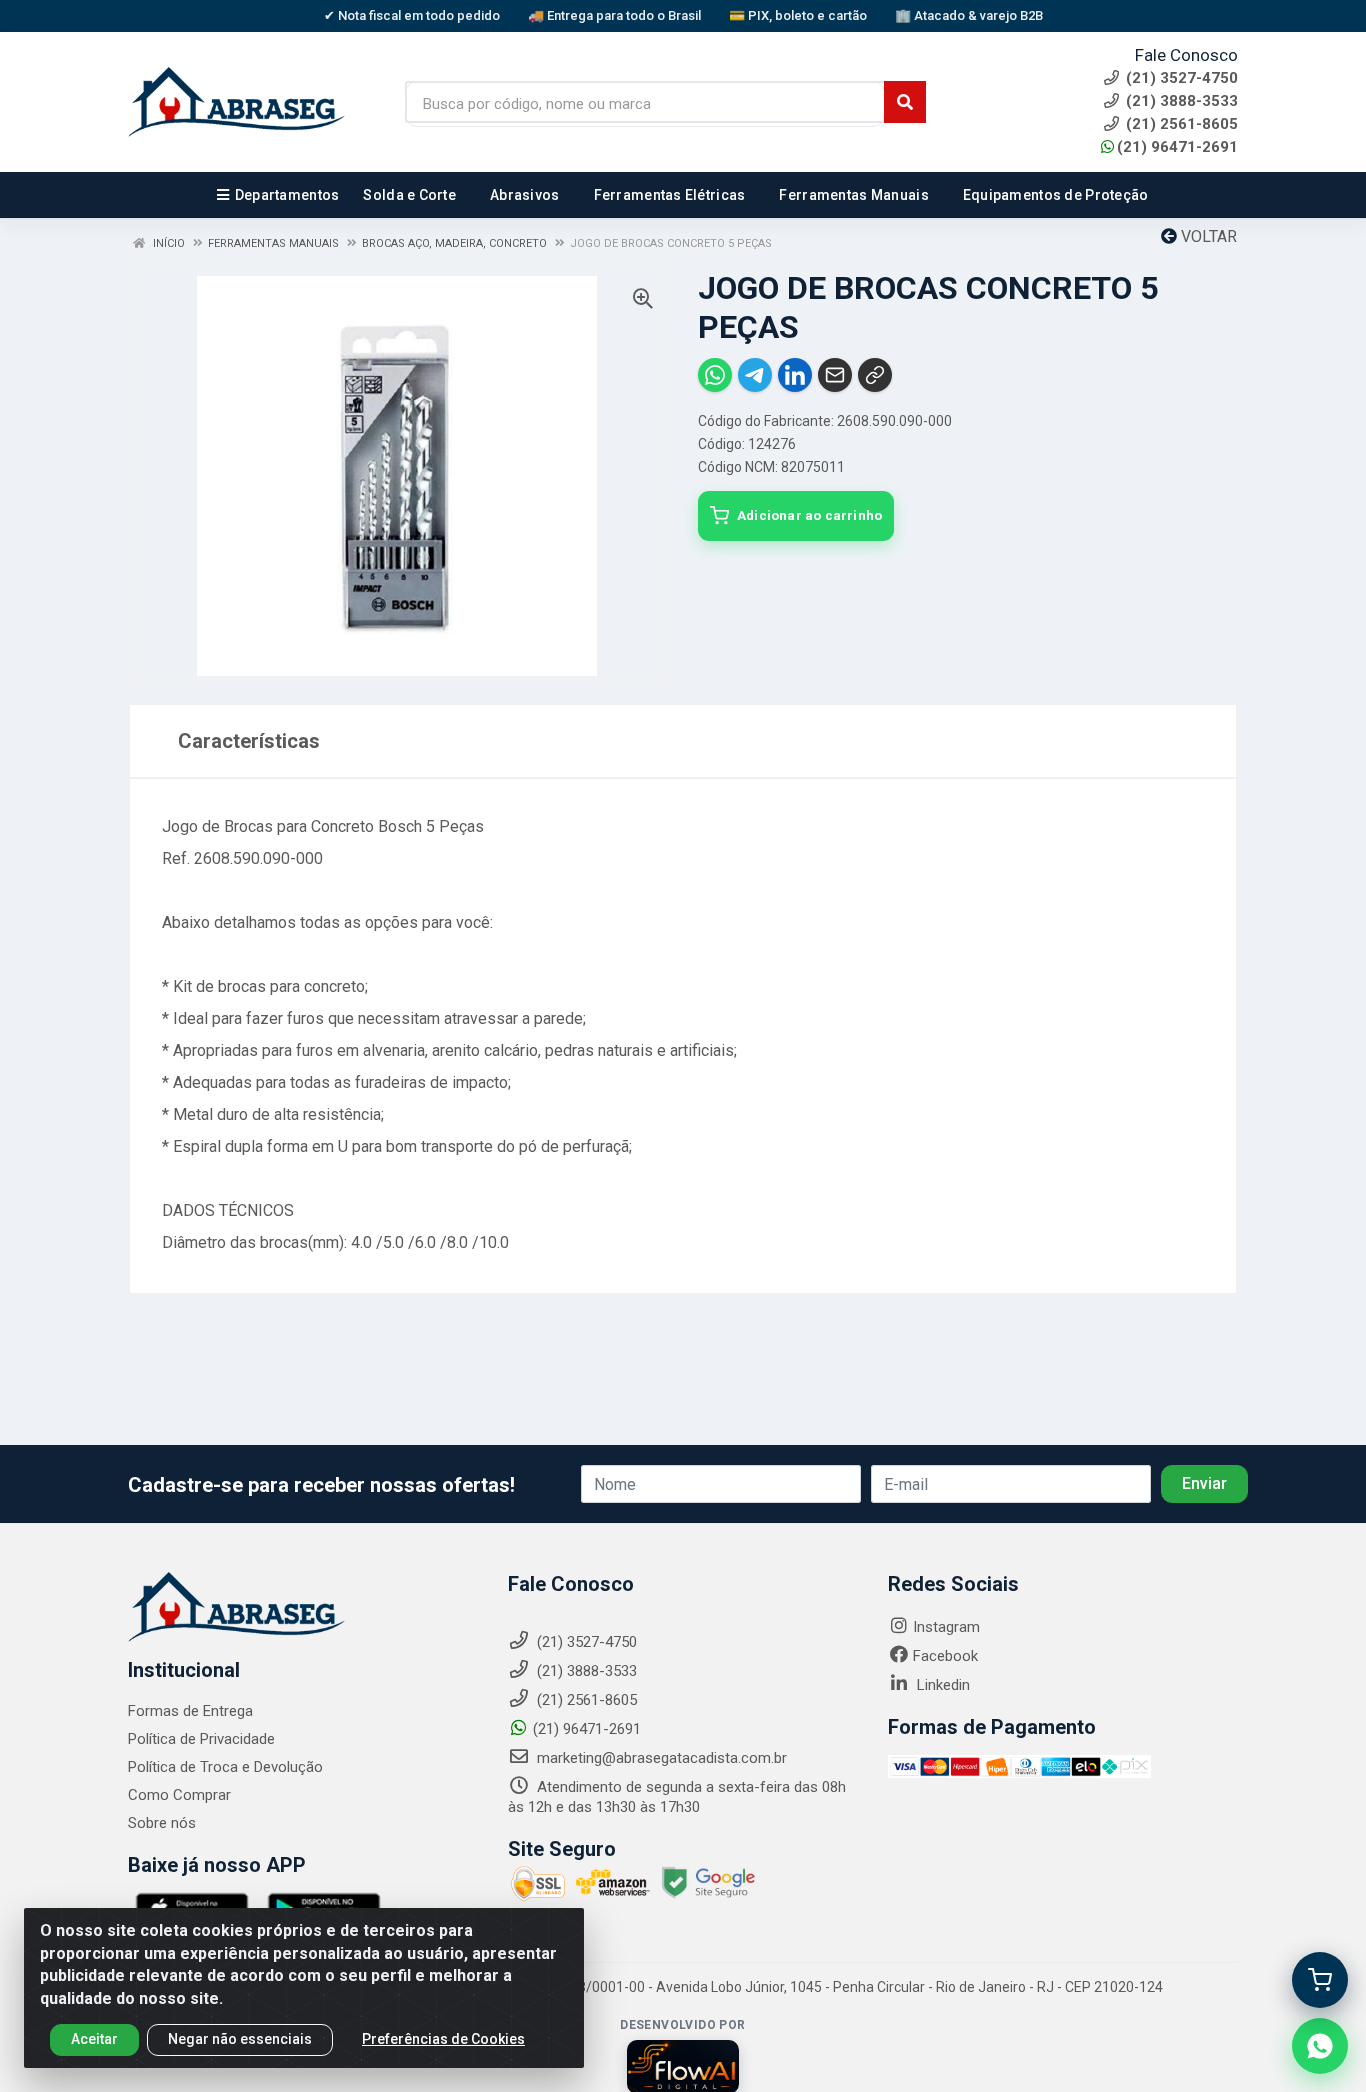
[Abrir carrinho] (1320, 1980)
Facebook (945, 1656)
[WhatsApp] (1320, 2046)
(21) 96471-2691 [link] (1177, 147)
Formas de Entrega (190, 1711)
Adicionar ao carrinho (809, 515)
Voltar (1207, 236)
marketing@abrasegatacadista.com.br (660, 1758)
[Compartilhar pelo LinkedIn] (795, 375)
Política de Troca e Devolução (225, 1767)
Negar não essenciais (240, 2039)
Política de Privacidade (201, 1739)
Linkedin (941, 1685)
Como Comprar (179, 1795)
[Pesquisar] (905, 102)
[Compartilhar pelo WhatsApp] (715, 375)
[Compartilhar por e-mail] (835, 375)
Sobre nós (162, 1823)
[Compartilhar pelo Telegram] (755, 375)
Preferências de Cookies (443, 2039)
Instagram (946, 1627)
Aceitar (94, 2039)
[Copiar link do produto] (875, 375)
